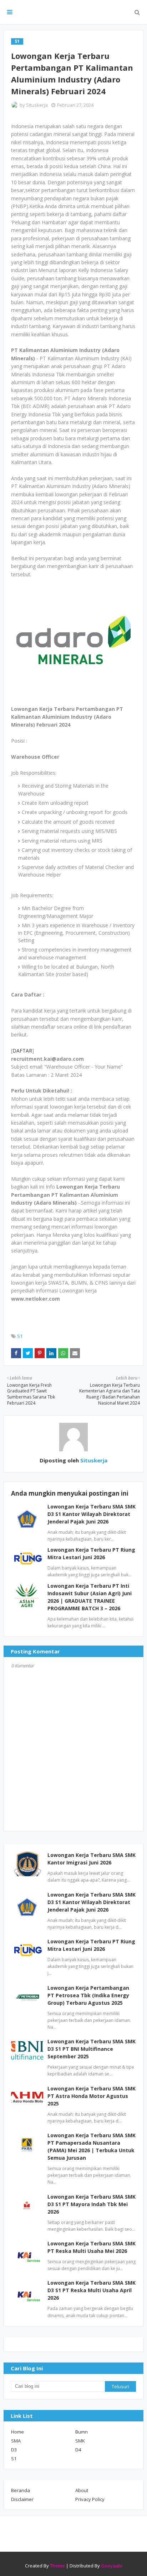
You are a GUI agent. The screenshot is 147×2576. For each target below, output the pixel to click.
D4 (78, 2450)
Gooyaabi (112, 2566)
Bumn (82, 2432)
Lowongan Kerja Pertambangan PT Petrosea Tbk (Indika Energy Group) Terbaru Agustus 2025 (88, 1995)
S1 (20, 1336)
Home (17, 2432)
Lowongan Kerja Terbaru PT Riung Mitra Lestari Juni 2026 (91, 1945)
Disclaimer (22, 2499)
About (82, 2490)
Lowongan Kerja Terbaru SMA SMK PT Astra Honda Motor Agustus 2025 (92, 2096)
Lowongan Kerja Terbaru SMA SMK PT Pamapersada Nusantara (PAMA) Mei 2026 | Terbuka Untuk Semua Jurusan (92, 2146)
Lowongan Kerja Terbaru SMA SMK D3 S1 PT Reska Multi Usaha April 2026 (92, 2290)
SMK (80, 2441)
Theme (57, 2566)
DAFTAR (22, 1051)
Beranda (21, 2490)
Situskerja (37, 105)
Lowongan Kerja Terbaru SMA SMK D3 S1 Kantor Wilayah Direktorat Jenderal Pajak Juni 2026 (92, 1514)
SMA (16, 2441)
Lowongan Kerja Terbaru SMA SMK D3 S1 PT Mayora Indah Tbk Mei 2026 (92, 2204)
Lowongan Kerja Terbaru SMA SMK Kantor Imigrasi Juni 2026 (92, 1859)
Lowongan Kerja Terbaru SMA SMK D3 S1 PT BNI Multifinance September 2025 (92, 2049)
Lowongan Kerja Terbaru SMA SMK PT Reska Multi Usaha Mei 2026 (92, 2247)
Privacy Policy (90, 2499)
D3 (14, 2450)
